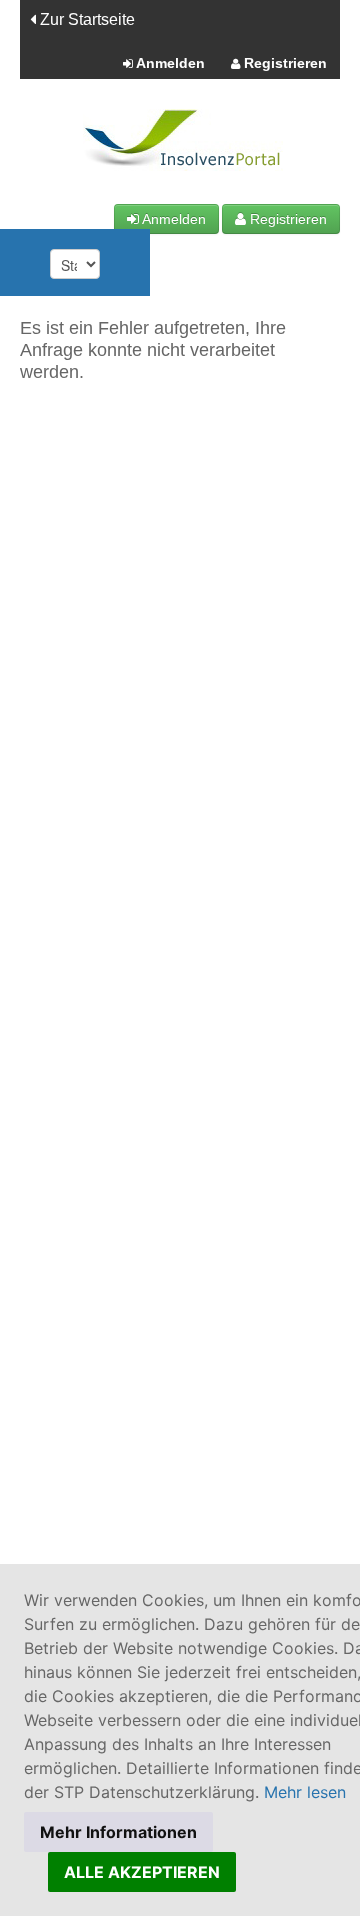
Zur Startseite (85, 19)
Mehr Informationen (118, 1832)
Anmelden (169, 63)
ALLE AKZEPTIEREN (142, 1872)
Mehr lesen (305, 1792)
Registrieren (283, 63)
